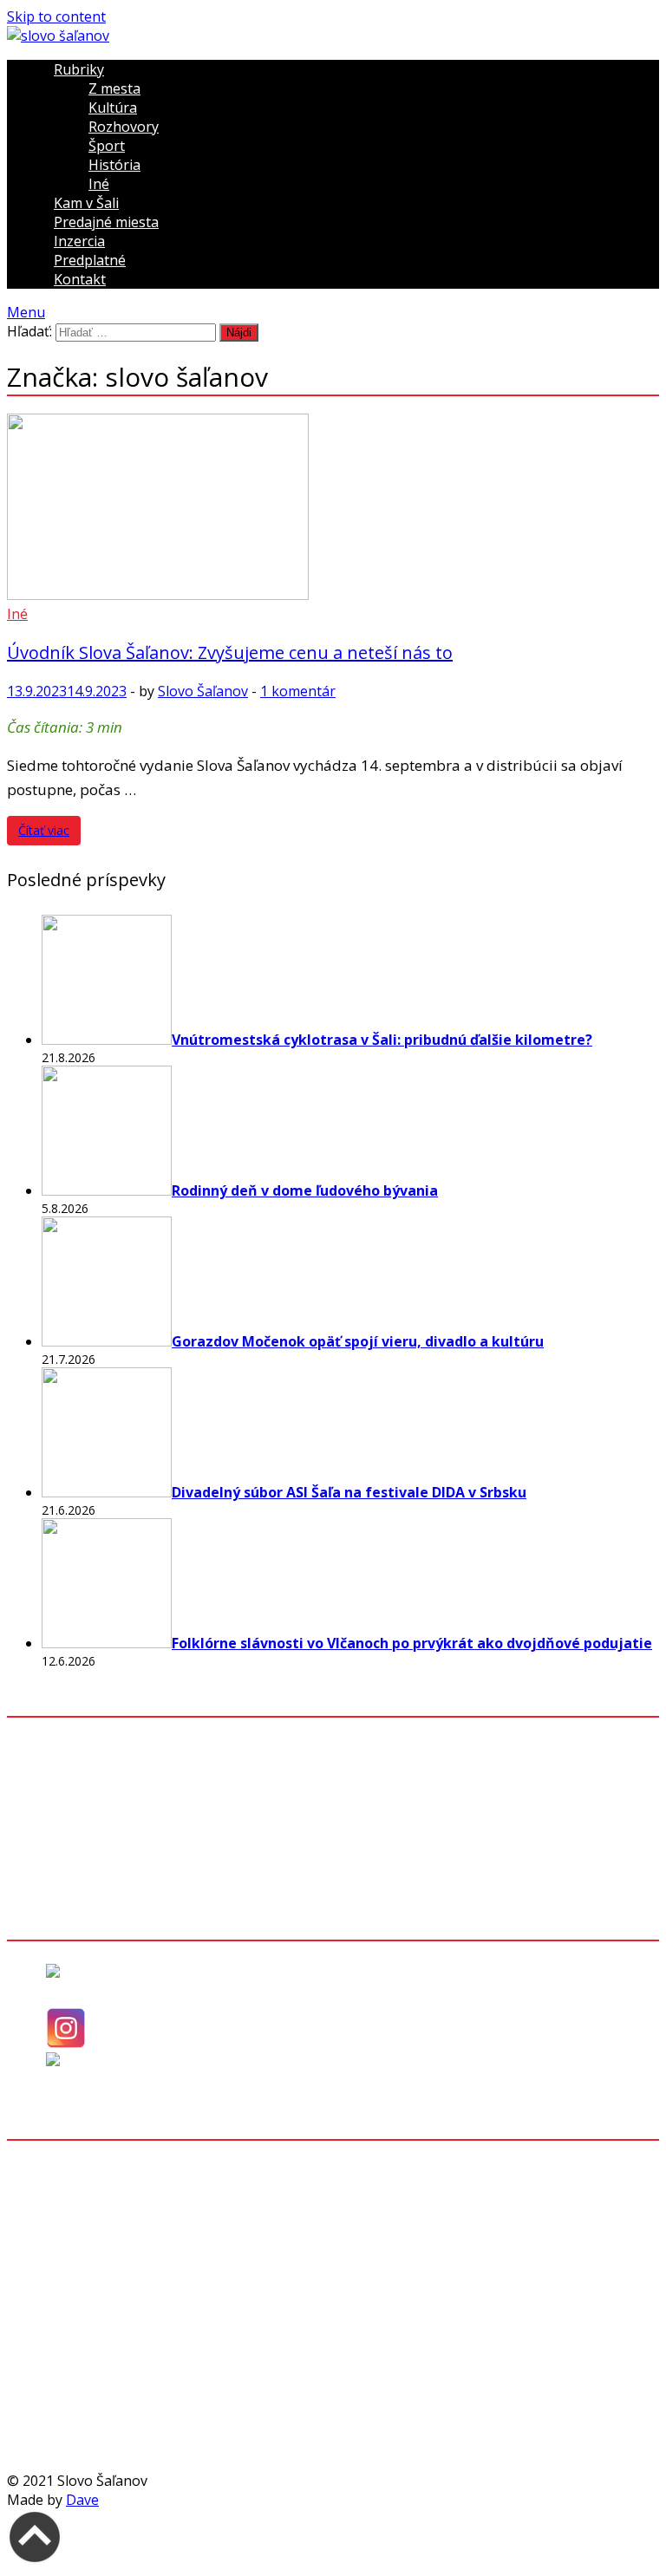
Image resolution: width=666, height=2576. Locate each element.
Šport (107, 146)
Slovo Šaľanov (203, 691)
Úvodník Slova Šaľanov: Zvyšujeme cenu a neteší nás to (230, 652)
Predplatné (90, 260)
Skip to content (56, 16)
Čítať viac (44, 830)
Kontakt (80, 279)
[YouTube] (76, 2076)
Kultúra (113, 108)
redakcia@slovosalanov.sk (145, 2223)
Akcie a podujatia (97, 1864)
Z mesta (114, 88)
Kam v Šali (86, 203)
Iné (99, 184)
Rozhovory (124, 127)
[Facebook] (77, 1987)
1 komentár (298, 691)
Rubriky (79, 69)
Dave (82, 2500)
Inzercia (79, 241)
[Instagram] (66, 2043)
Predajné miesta (106, 222)
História (114, 165)
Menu (26, 312)
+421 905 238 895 (117, 2199)
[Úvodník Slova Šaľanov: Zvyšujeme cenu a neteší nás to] (333, 509)
